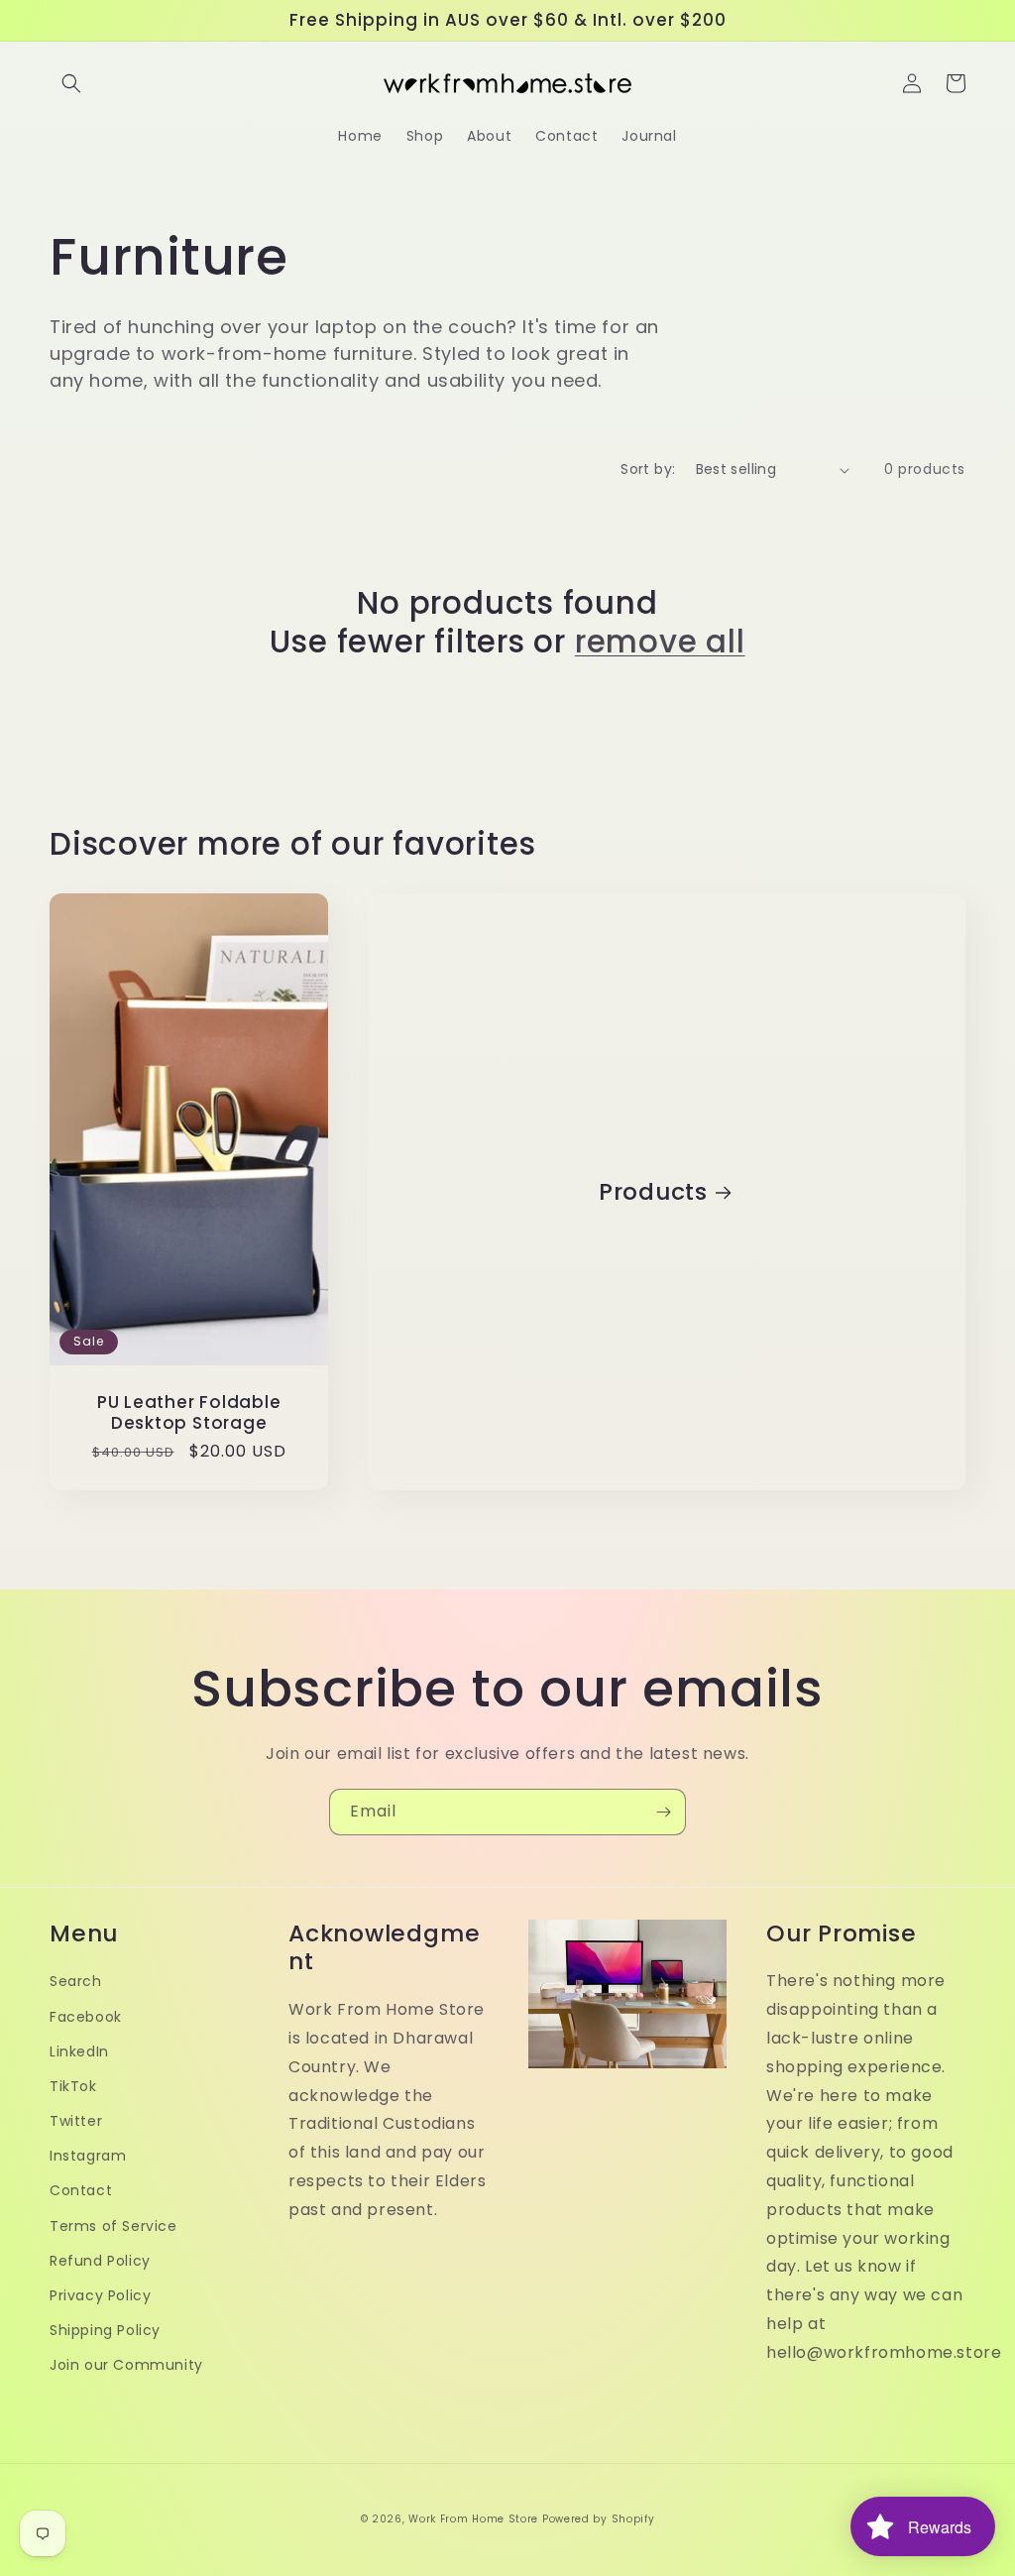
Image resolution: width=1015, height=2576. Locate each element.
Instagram (88, 2156)
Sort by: (648, 469)
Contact (81, 2190)
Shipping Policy (105, 2330)
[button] (71, 83)
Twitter (76, 2121)
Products (653, 1192)
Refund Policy (100, 2261)
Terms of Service (113, 2226)
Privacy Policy (100, 2295)
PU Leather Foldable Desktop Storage (189, 1413)
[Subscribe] (663, 1812)
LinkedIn (79, 2051)
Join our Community (126, 2365)
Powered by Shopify (599, 2519)
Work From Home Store (473, 2519)
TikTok (73, 2086)
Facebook (86, 2017)
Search (76, 1981)
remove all (660, 642)
